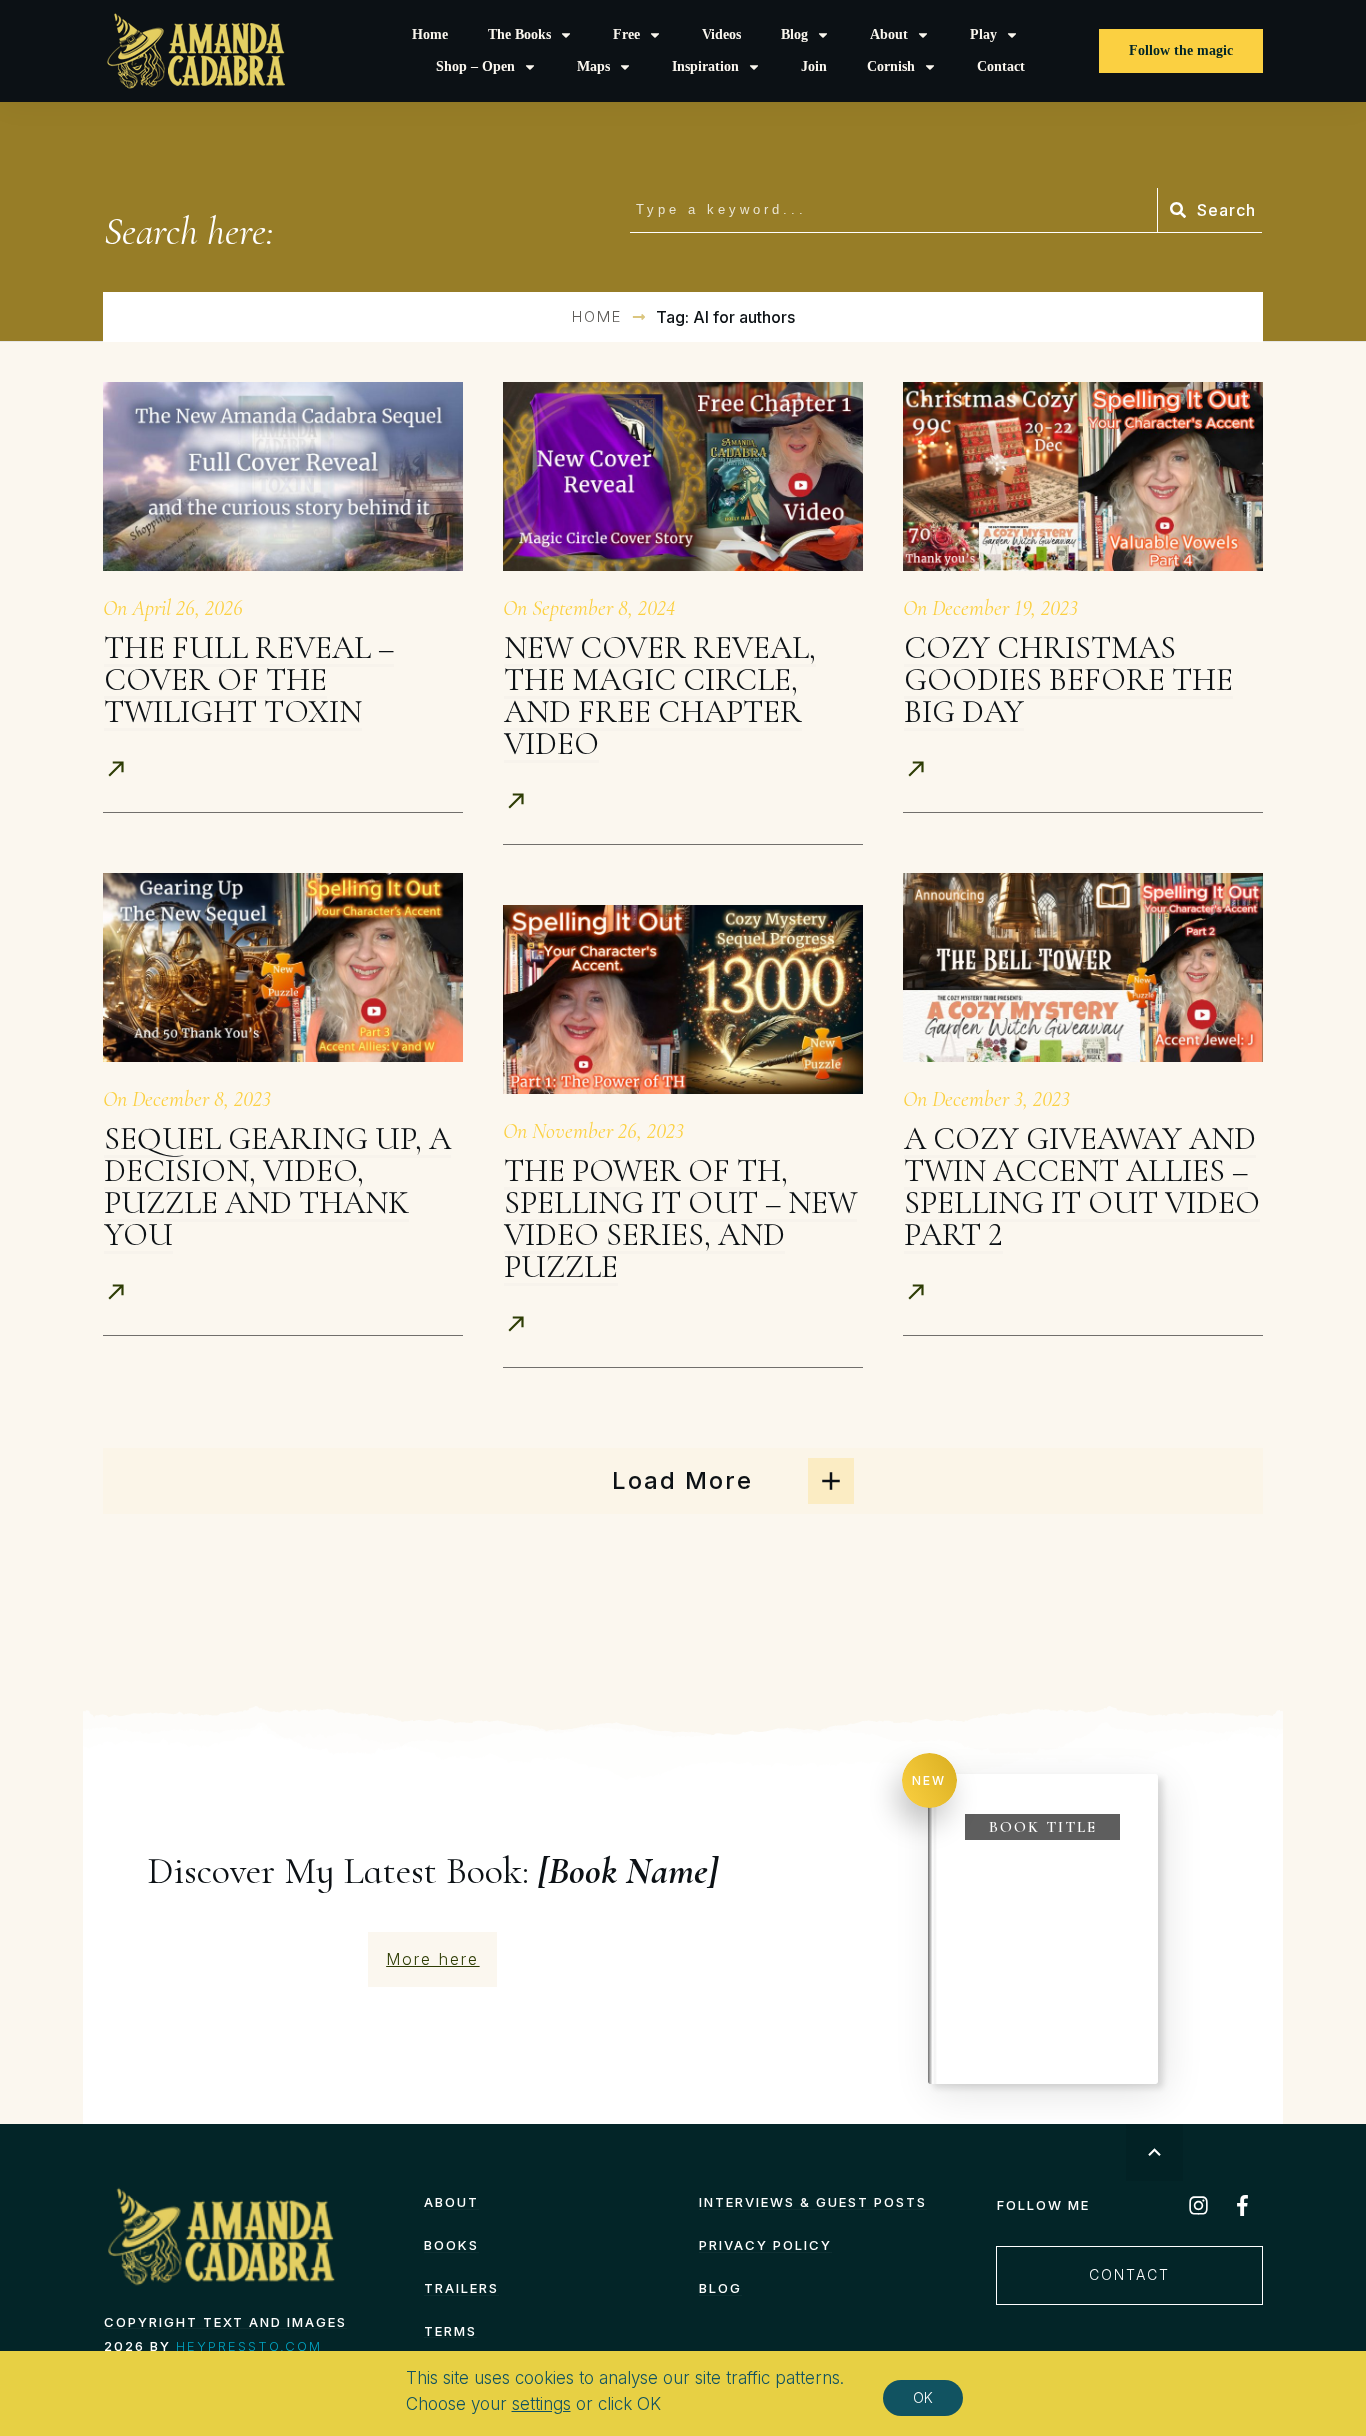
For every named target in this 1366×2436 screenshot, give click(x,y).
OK (923, 2397)
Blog (720, 2288)
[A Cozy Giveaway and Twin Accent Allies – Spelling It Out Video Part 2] (1083, 967)
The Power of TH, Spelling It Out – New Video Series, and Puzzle (680, 1218)
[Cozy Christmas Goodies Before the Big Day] (1083, 476)
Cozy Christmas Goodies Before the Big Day (1068, 679)
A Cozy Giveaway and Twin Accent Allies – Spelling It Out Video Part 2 (1082, 1186)
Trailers (461, 2288)
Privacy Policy (765, 2245)
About (451, 2202)
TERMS (450, 2331)
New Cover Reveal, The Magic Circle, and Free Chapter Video (660, 695)
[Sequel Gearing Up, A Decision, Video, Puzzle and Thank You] (283, 967)
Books (451, 2245)
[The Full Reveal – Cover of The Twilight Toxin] (283, 476)
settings (541, 2405)
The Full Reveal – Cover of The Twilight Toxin (249, 679)
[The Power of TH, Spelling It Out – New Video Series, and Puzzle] (683, 999)
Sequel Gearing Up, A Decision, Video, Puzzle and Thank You (277, 1186)
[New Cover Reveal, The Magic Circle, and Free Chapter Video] (683, 476)
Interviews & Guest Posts (813, 2202)
